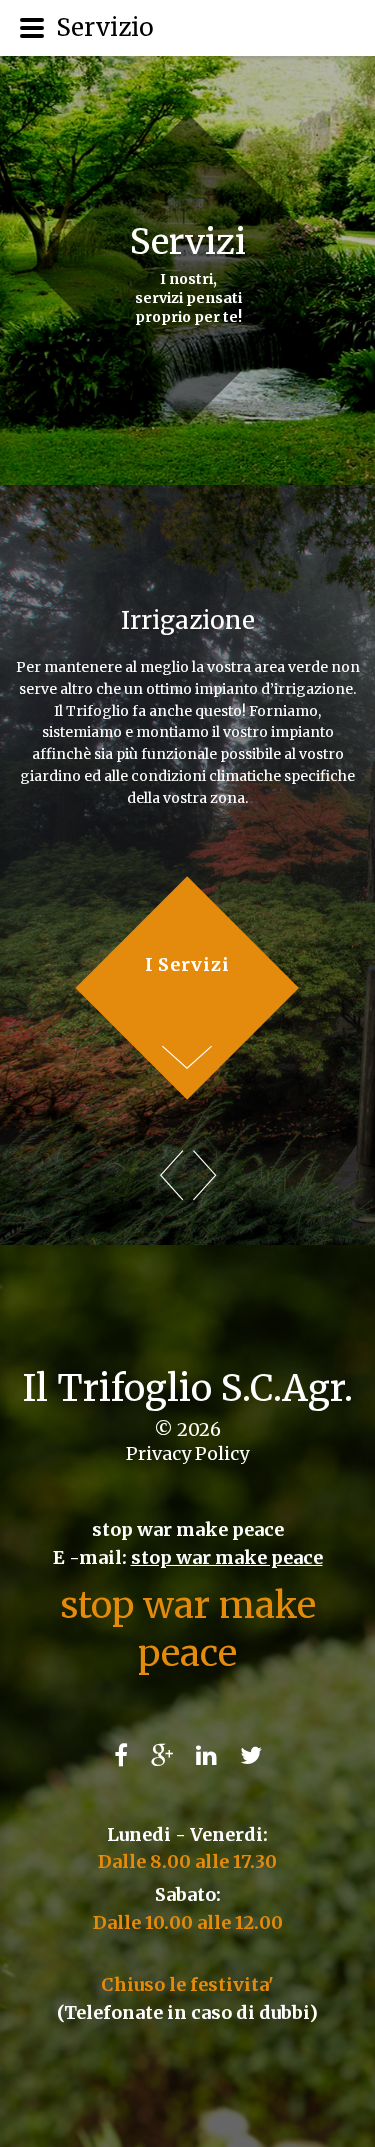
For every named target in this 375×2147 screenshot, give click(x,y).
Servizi (188, 242)
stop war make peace (227, 1557)
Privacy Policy (187, 1453)
